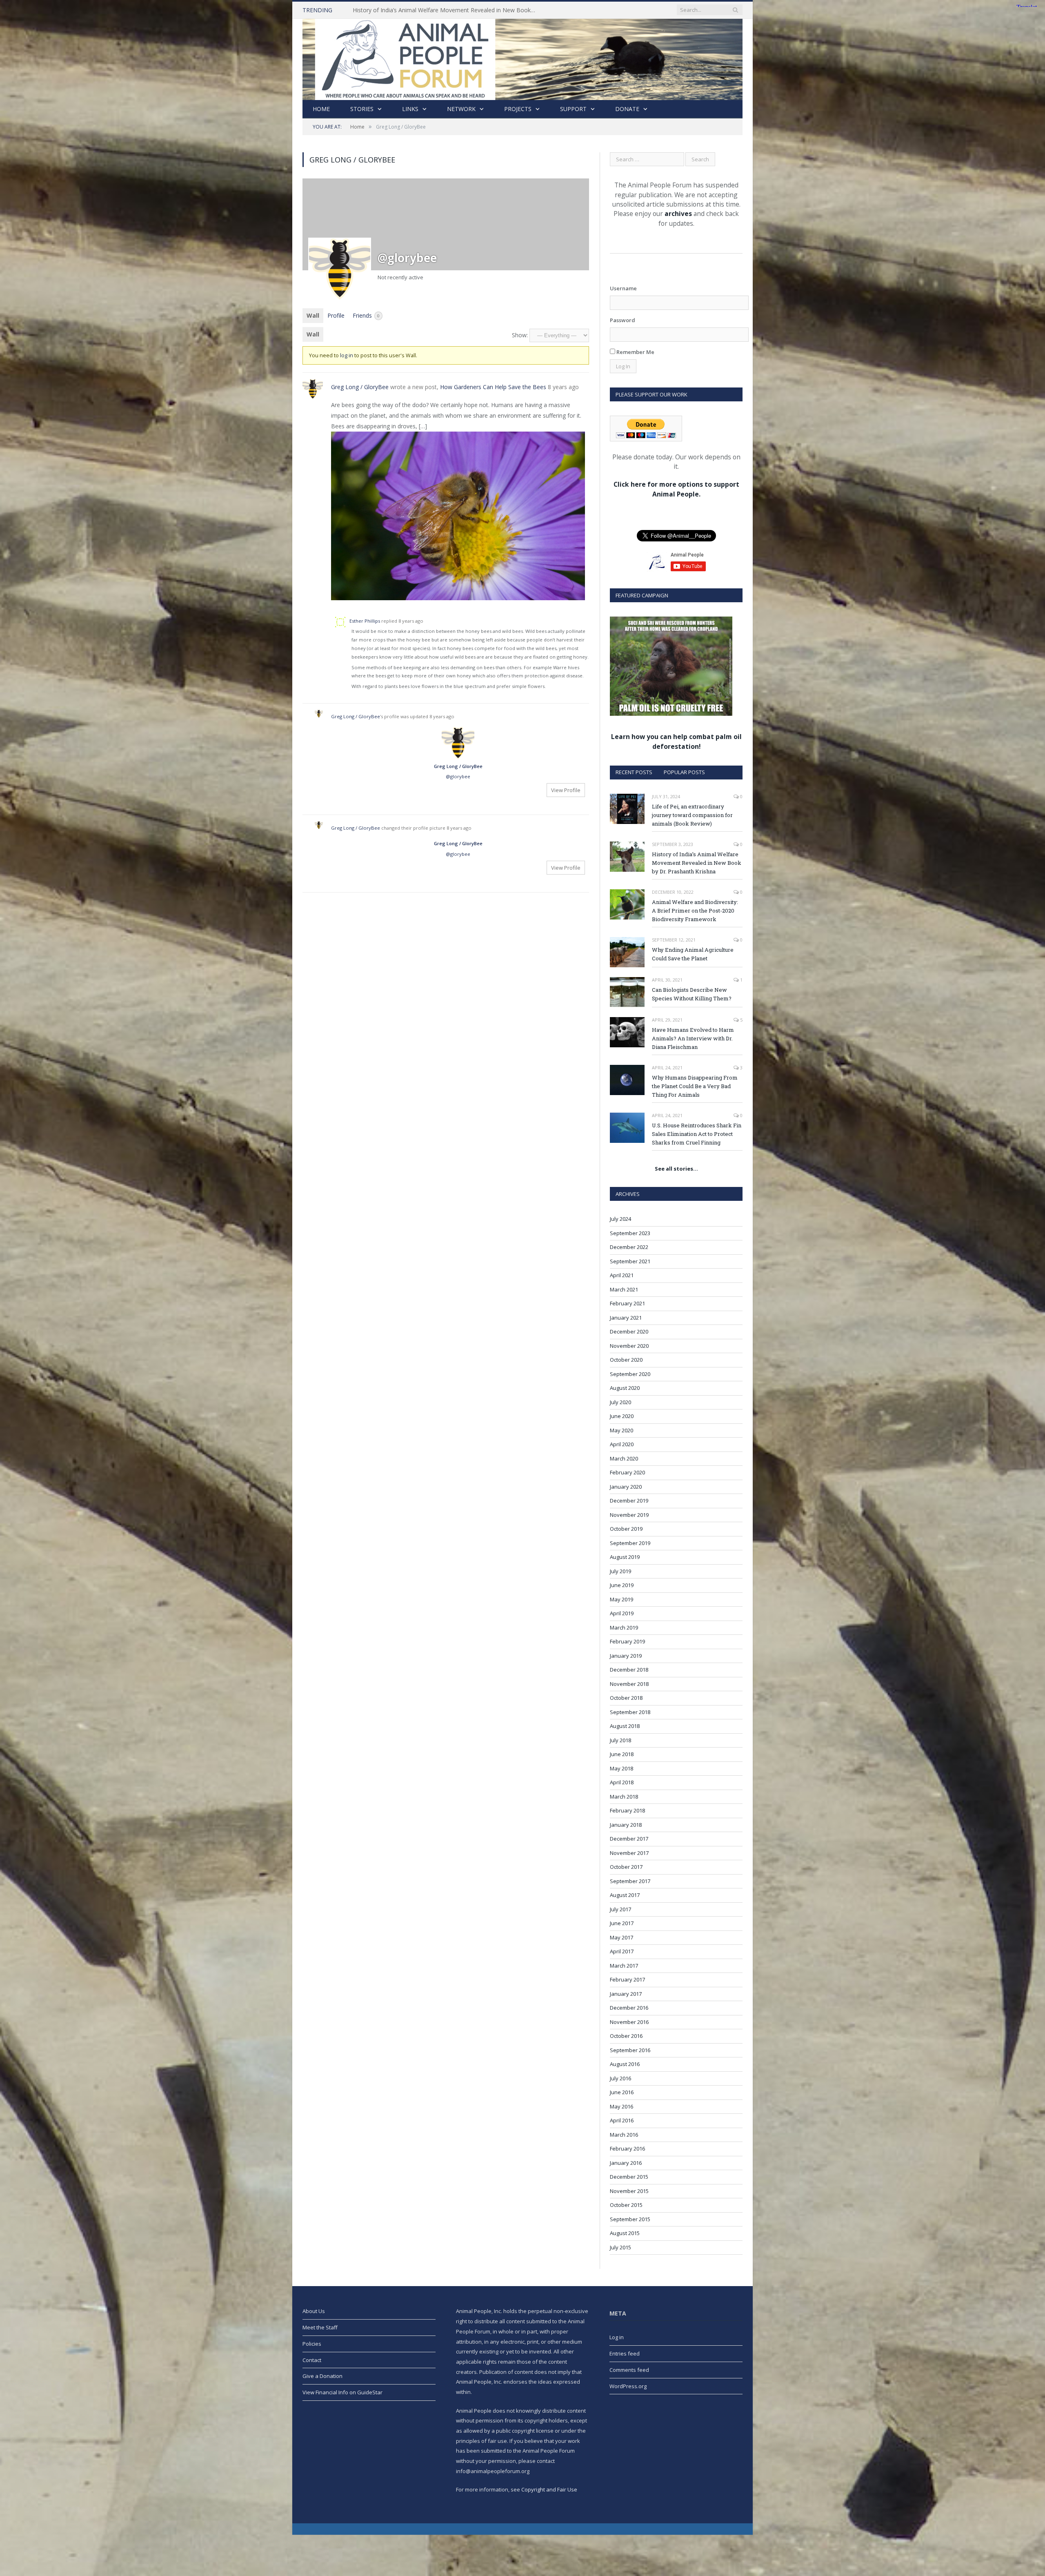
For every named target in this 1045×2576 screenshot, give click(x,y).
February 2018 (627, 1810)
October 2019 (626, 1529)
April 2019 (622, 1613)
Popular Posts (684, 772)
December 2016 (629, 2008)
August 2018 (625, 1726)
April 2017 (622, 1951)
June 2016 (622, 2092)
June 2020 (622, 1416)
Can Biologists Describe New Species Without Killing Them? (692, 994)
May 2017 (621, 1937)
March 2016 (624, 2135)
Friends (366, 315)
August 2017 (625, 1895)
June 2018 (622, 1754)
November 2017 (629, 1853)
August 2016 (625, 2064)
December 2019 (629, 1501)
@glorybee (458, 776)
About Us (314, 2311)
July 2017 (620, 1909)
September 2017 (630, 1881)
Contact (312, 2360)
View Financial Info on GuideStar (342, 2392)
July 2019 (620, 1571)
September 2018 (630, 1712)
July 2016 (620, 2078)
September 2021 (630, 1261)
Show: (520, 335)
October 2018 (626, 1698)
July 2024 (620, 1219)
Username (623, 288)
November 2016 (629, 2022)
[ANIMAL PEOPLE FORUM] (522, 57)
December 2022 (629, 1247)
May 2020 (621, 1430)
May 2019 (621, 1599)
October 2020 (626, 1360)
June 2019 (622, 1585)
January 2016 (626, 2163)
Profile (336, 315)
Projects (518, 109)
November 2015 (629, 2191)
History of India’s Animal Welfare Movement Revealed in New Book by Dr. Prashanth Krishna (697, 863)
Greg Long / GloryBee (360, 387)
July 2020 (620, 1402)
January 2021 (626, 1318)
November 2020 (629, 1346)
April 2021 (622, 1275)
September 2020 (630, 1374)
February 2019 (627, 1641)
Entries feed (625, 2353)
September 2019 (630, 1543)
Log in (617, 2337)
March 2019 (624, 1628)
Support (573, 109)
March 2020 (624, 1458)
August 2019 (625, 1557)
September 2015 (630, 2219)
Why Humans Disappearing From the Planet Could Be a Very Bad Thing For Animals (695, 1086)
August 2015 (625, 2233)
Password (623, 320)
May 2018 (621, 1768)
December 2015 (629, 2177)
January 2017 (626, 1994)
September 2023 (630, 1233)
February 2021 (627, 1303)
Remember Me (635, 352)
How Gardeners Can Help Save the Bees (493, 387)
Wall (313, 315)
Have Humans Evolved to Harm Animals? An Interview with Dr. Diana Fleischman (693, 1038)
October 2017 (626, 1867)
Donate (627, 109)
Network (461, 109)
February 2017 (627, 1979)
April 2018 (622, 1782)
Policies (312, 2344)
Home (321, 109)
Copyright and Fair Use (549, 2489)
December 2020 (629, 1331)
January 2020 (626, 1487)
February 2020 (627, 1472)
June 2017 (622, 1923)
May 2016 (621, 2106)
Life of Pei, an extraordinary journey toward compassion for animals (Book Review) (692, 815)
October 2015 (626, 2205)
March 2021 (624, 1289)
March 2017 (624, 1966)
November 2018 (629, 1684)
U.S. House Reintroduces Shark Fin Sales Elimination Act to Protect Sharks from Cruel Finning (697, 1134)
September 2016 (630, 2050)
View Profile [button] (566, 790)
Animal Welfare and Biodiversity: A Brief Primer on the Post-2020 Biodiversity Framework (447, 10)
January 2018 (626, 1825)
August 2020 (625, 1388)
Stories (362, 109)
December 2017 (629, 1839)
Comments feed (629, 2370)
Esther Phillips (365, 621)
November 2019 (629, 1515)
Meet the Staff (320, 2327)
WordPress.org (628, 2386)
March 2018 (624, 1797)
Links (410, 109)
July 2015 (620, 2247)
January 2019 (626, 1656)
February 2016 (627, 2149)
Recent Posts (634, 772)
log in (347, 355)
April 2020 (622, 1444)
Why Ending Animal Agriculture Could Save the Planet (693, 954)
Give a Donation (322, 2376)
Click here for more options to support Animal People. (676, 489)
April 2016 (622, 2120)
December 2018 (629, 1670)
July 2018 (620, 1740)
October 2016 (626, 2036)
